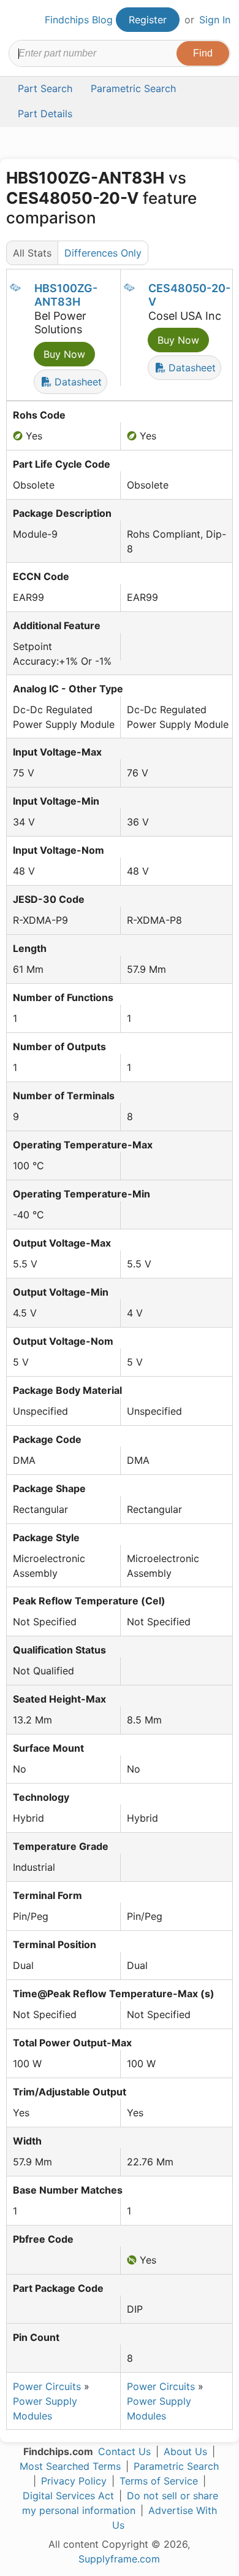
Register (148, 20)
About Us (185, 2451)
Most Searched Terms (70, 2466)
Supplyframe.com (119, 2559)
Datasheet (77, 382)
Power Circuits (47, 2386)
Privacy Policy (74, 2481)
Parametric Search (176, 2466)
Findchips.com (19, 20)
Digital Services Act (68, 2496)
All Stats (32, 253)
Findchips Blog (79, 20)
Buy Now (64, 354)
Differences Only (103, 253)
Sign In (215, 20)
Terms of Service (159, 2481)
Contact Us (124, 2451)
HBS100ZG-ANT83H (66, 295)
